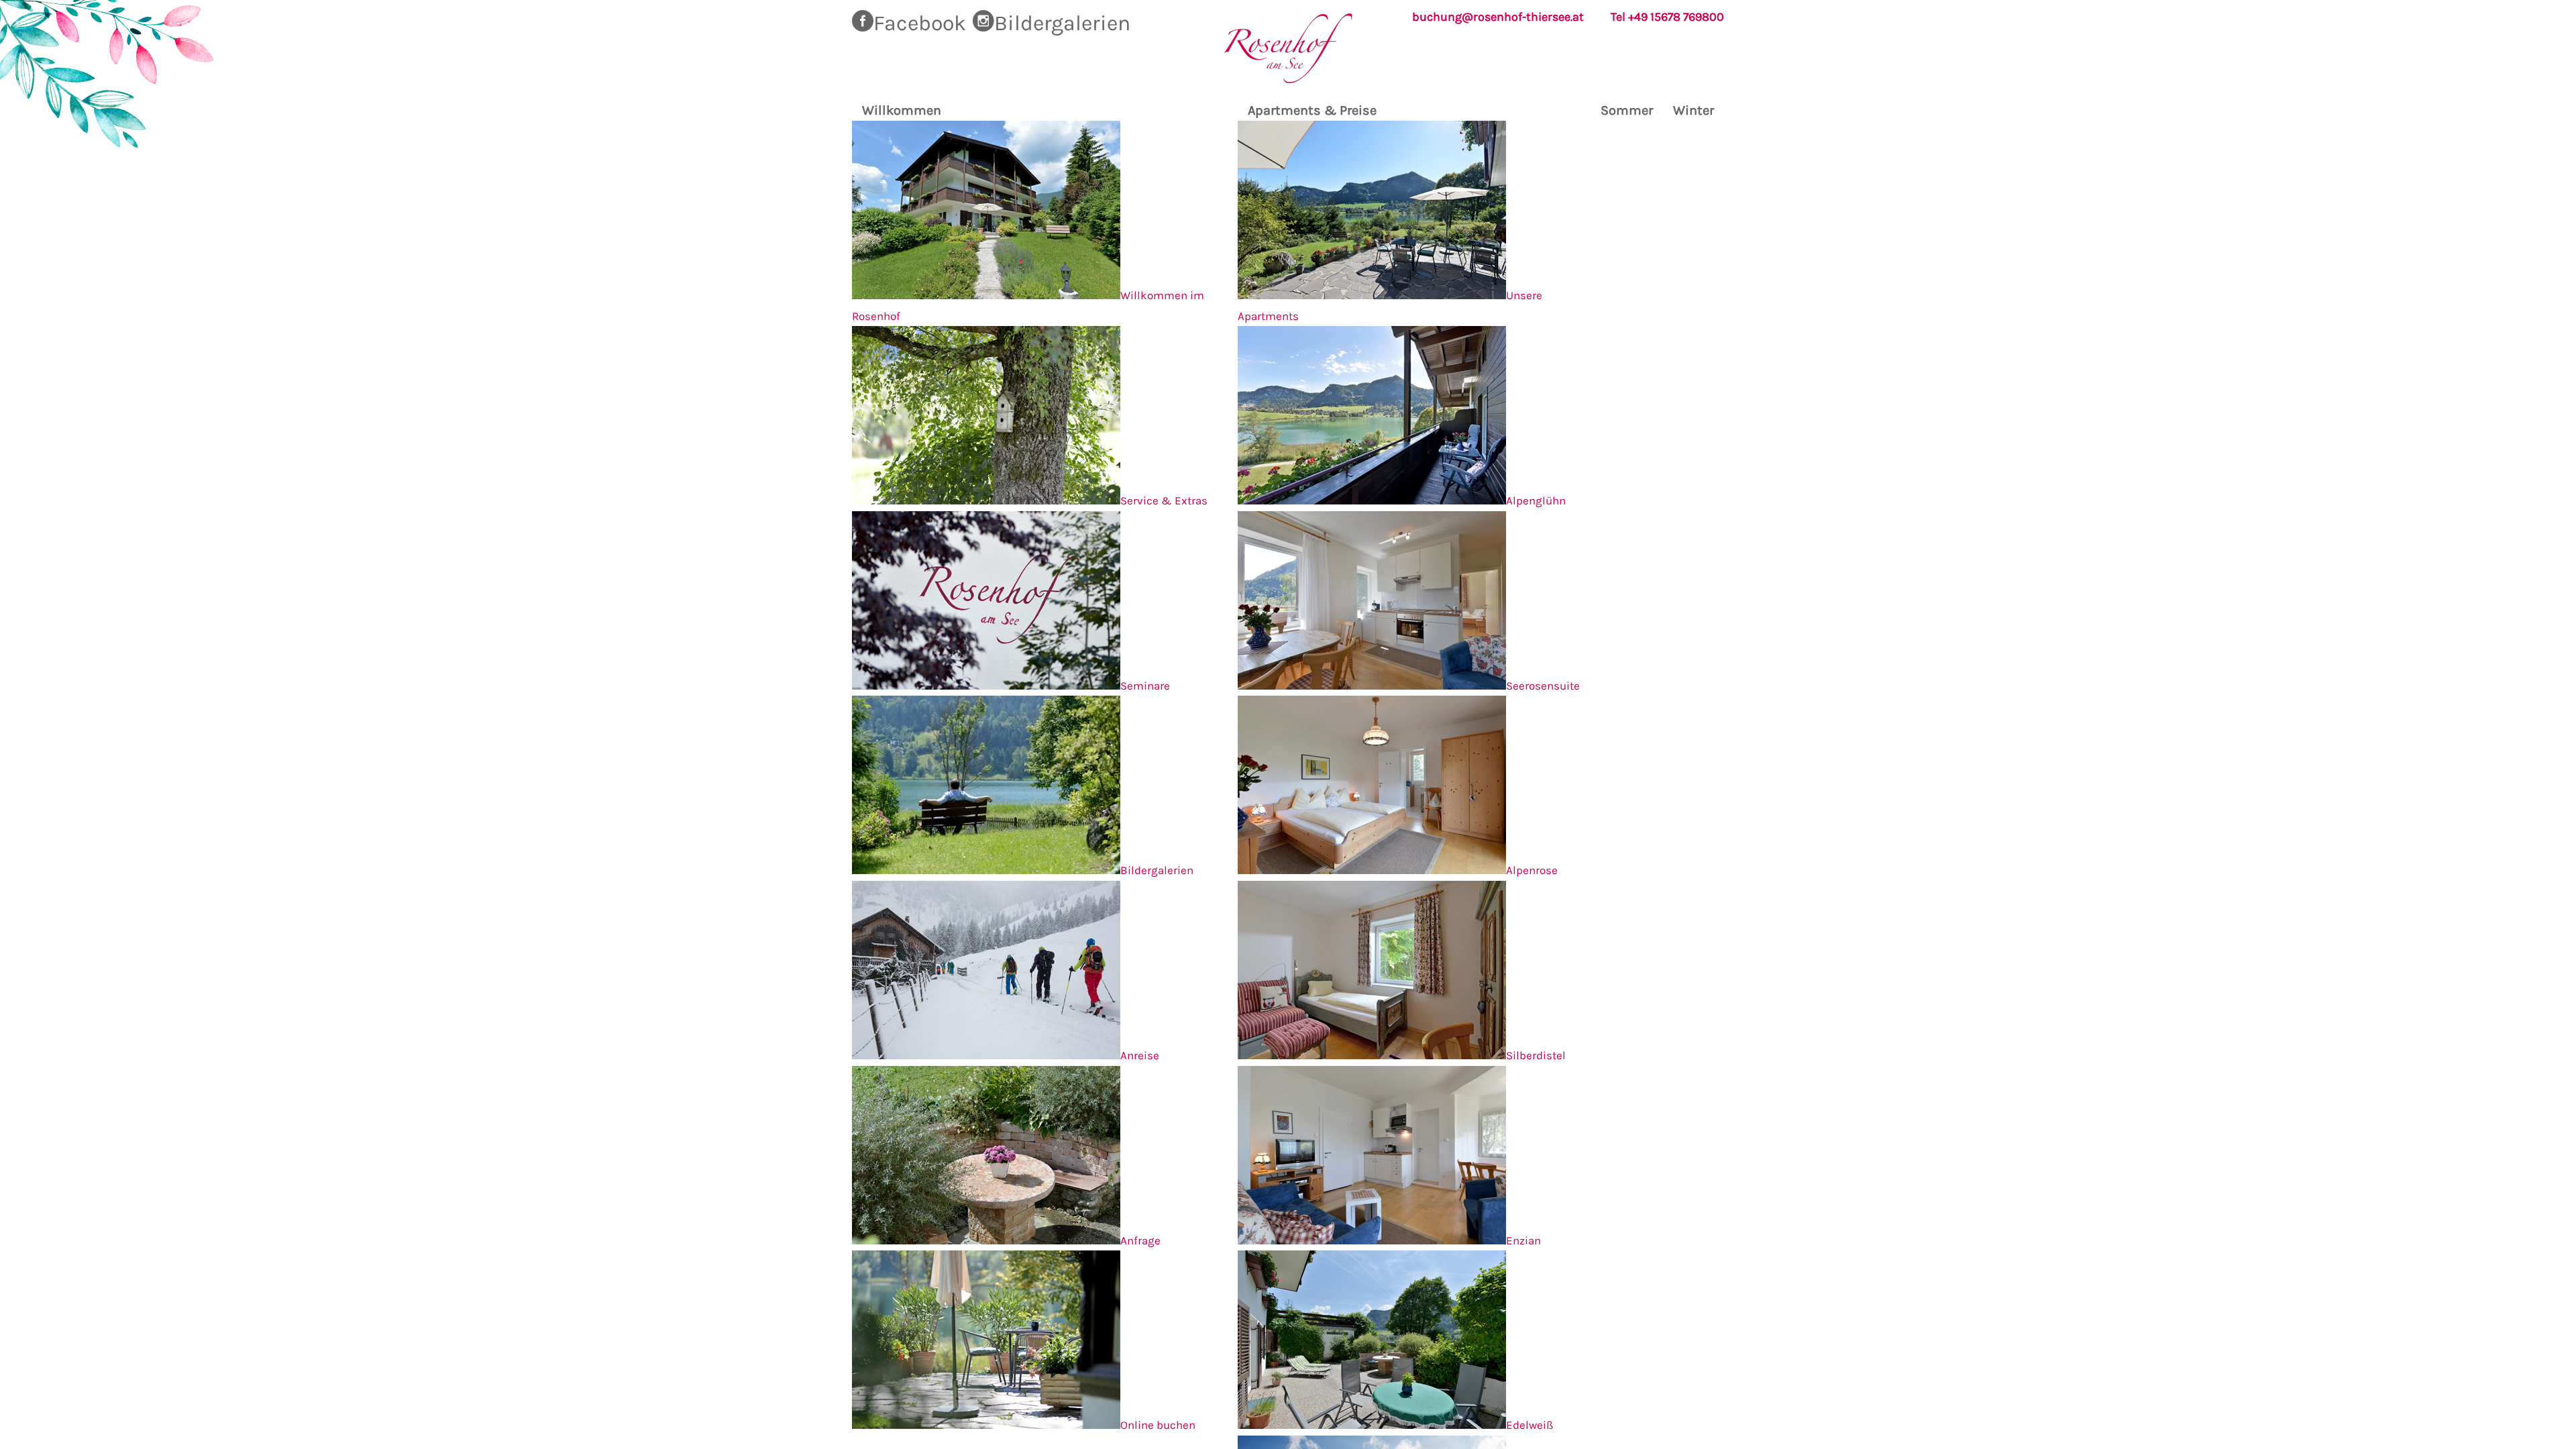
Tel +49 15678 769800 (1667, 17)
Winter (1694, 110)
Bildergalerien (1062, 23)
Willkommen (902, 110)
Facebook (920, 23)
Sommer (1627, 110)
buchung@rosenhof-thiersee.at (1498, 17)
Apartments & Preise (1312, 110)
